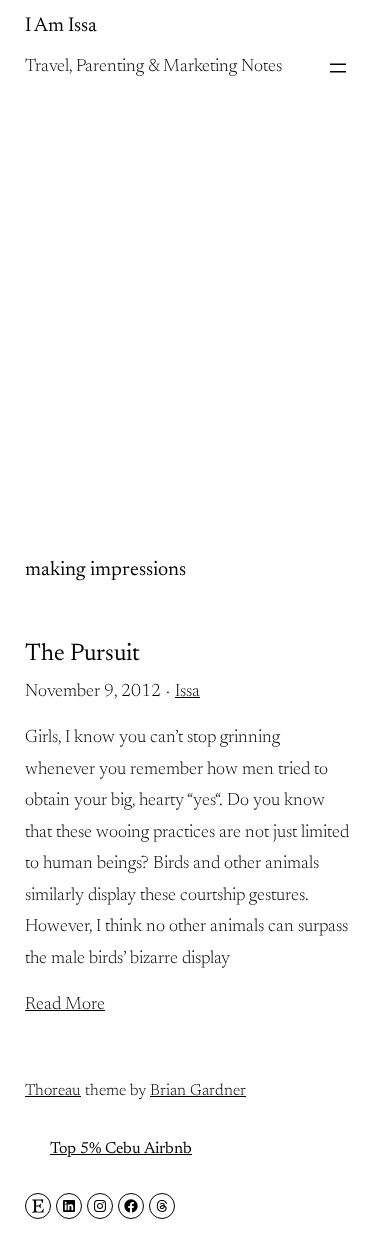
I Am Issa (61, 26)
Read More (65, 1005)
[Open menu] (338, 68)
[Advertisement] (187, 301)
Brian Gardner (198, 1091)
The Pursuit (82, 654)
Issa (187, 692)
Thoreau (53, 1091)
